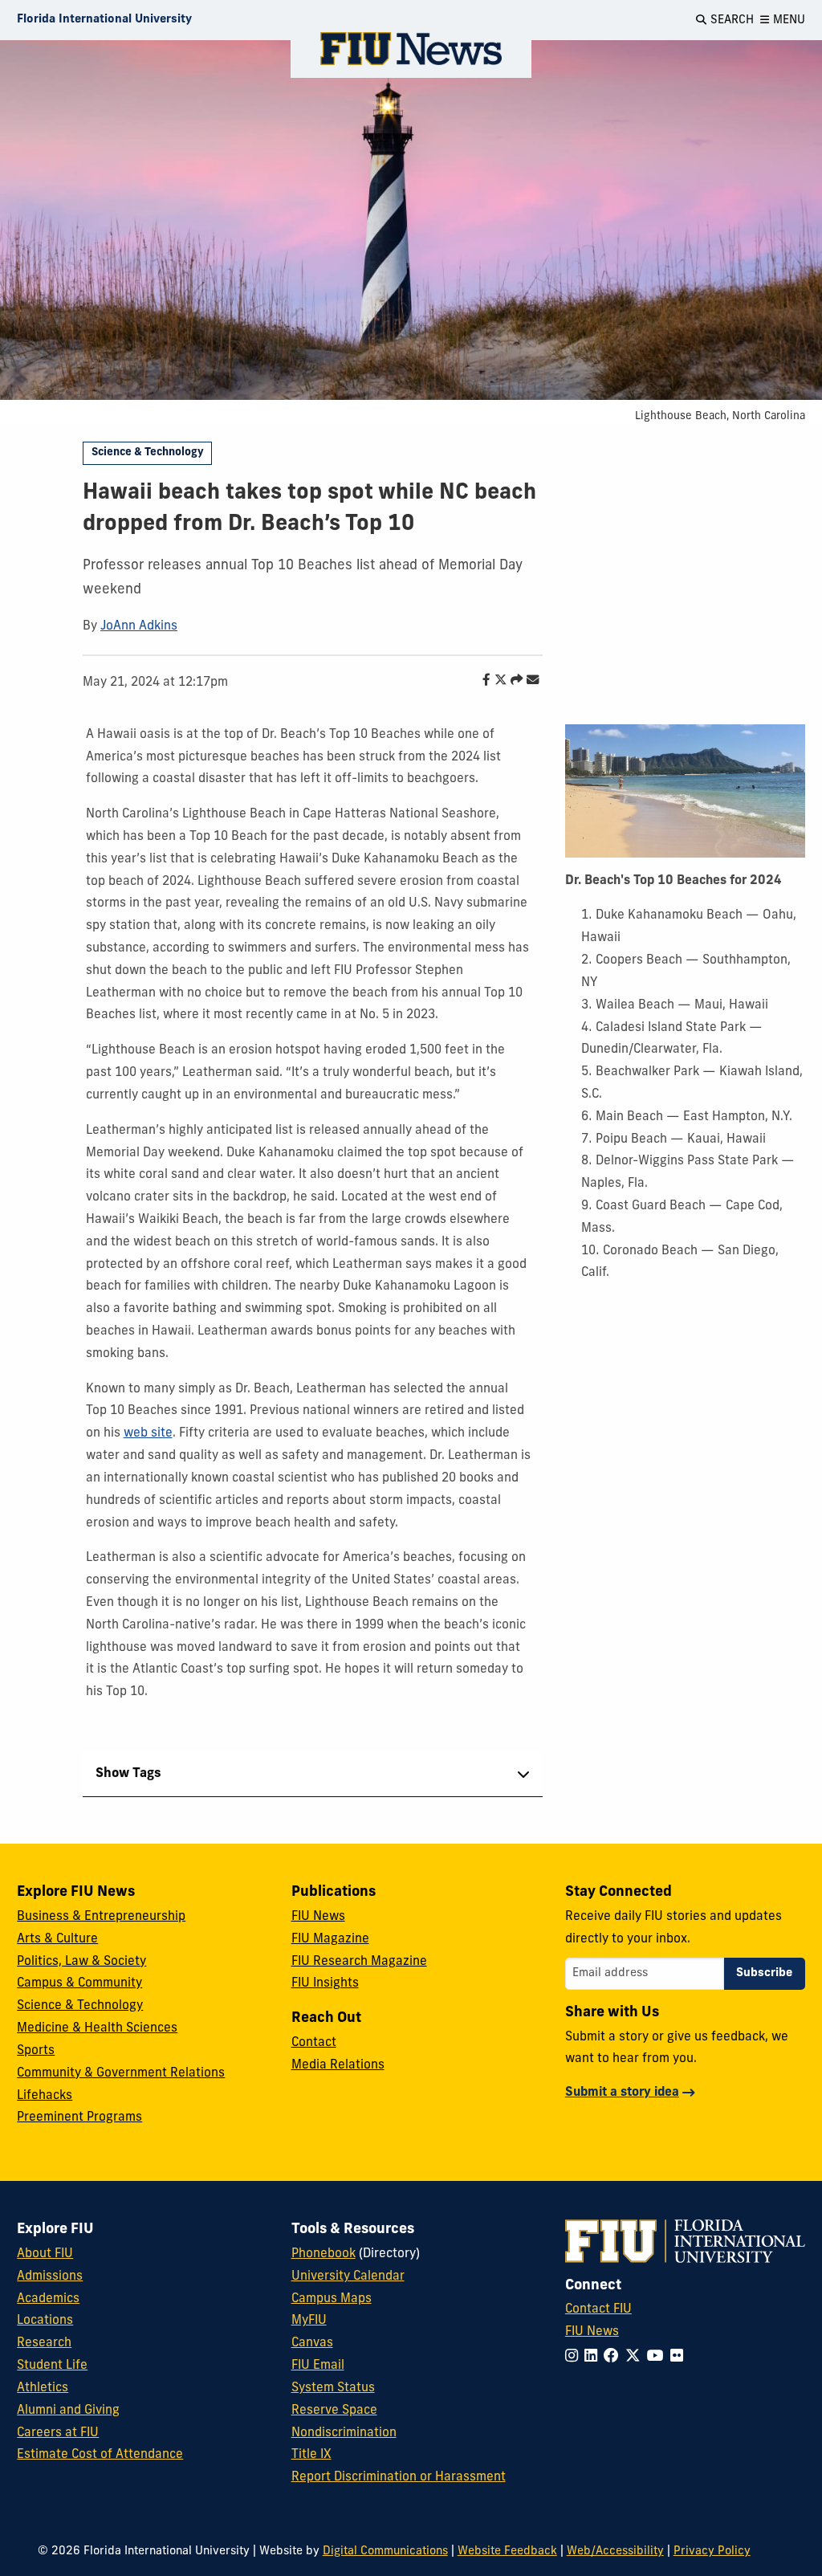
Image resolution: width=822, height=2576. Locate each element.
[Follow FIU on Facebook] (614, 2357)
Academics (48, 2299)
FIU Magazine (330, 1939)
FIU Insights (325, 1983)
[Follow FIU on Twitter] (636, 2357)
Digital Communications (385, 2552)
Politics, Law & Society (81, 1962)
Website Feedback (507, 2552)
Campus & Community (79, 1983)
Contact (314, 2043)
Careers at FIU (58, 2433)
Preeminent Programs (79, 2117)
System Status (333, 2388)
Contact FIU (598, 2309)
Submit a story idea (622, 2093)
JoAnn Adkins (139, 626)
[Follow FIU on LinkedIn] (594, 2357)
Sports (36, 2051)
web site (148, 1433)
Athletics (43, 2388)
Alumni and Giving (68, 2411)
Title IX (311, 2455)
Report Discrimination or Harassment (399, 2477)
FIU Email (318, 2366)
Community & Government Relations (121, 2073)
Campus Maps (332, 2299)
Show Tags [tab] (128, 1774)
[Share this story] (513, 681)
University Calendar (348, 2276)
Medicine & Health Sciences (97, 2028)
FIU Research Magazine (359, 1962)
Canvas (312, 2343)
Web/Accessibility (615, 2552)
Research (44, 2343)
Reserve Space (334, 2411)
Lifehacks (45, 2096)
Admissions (50, 2276)
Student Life (52, 2366)
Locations (45, 2321)
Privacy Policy (712, 2552)
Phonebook (324, 2254)
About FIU (45, 2254)
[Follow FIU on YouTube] (659, 2357)
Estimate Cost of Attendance (100, 2455)
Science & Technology (148, 452)
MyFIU (309, 2321)
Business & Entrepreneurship (101, 1917)
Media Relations (338, 2065)
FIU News (318, 1917)
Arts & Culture (57, 1939)
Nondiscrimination (344, 2433)
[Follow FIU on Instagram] (575, 2357)
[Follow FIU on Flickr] (680, 2357)
